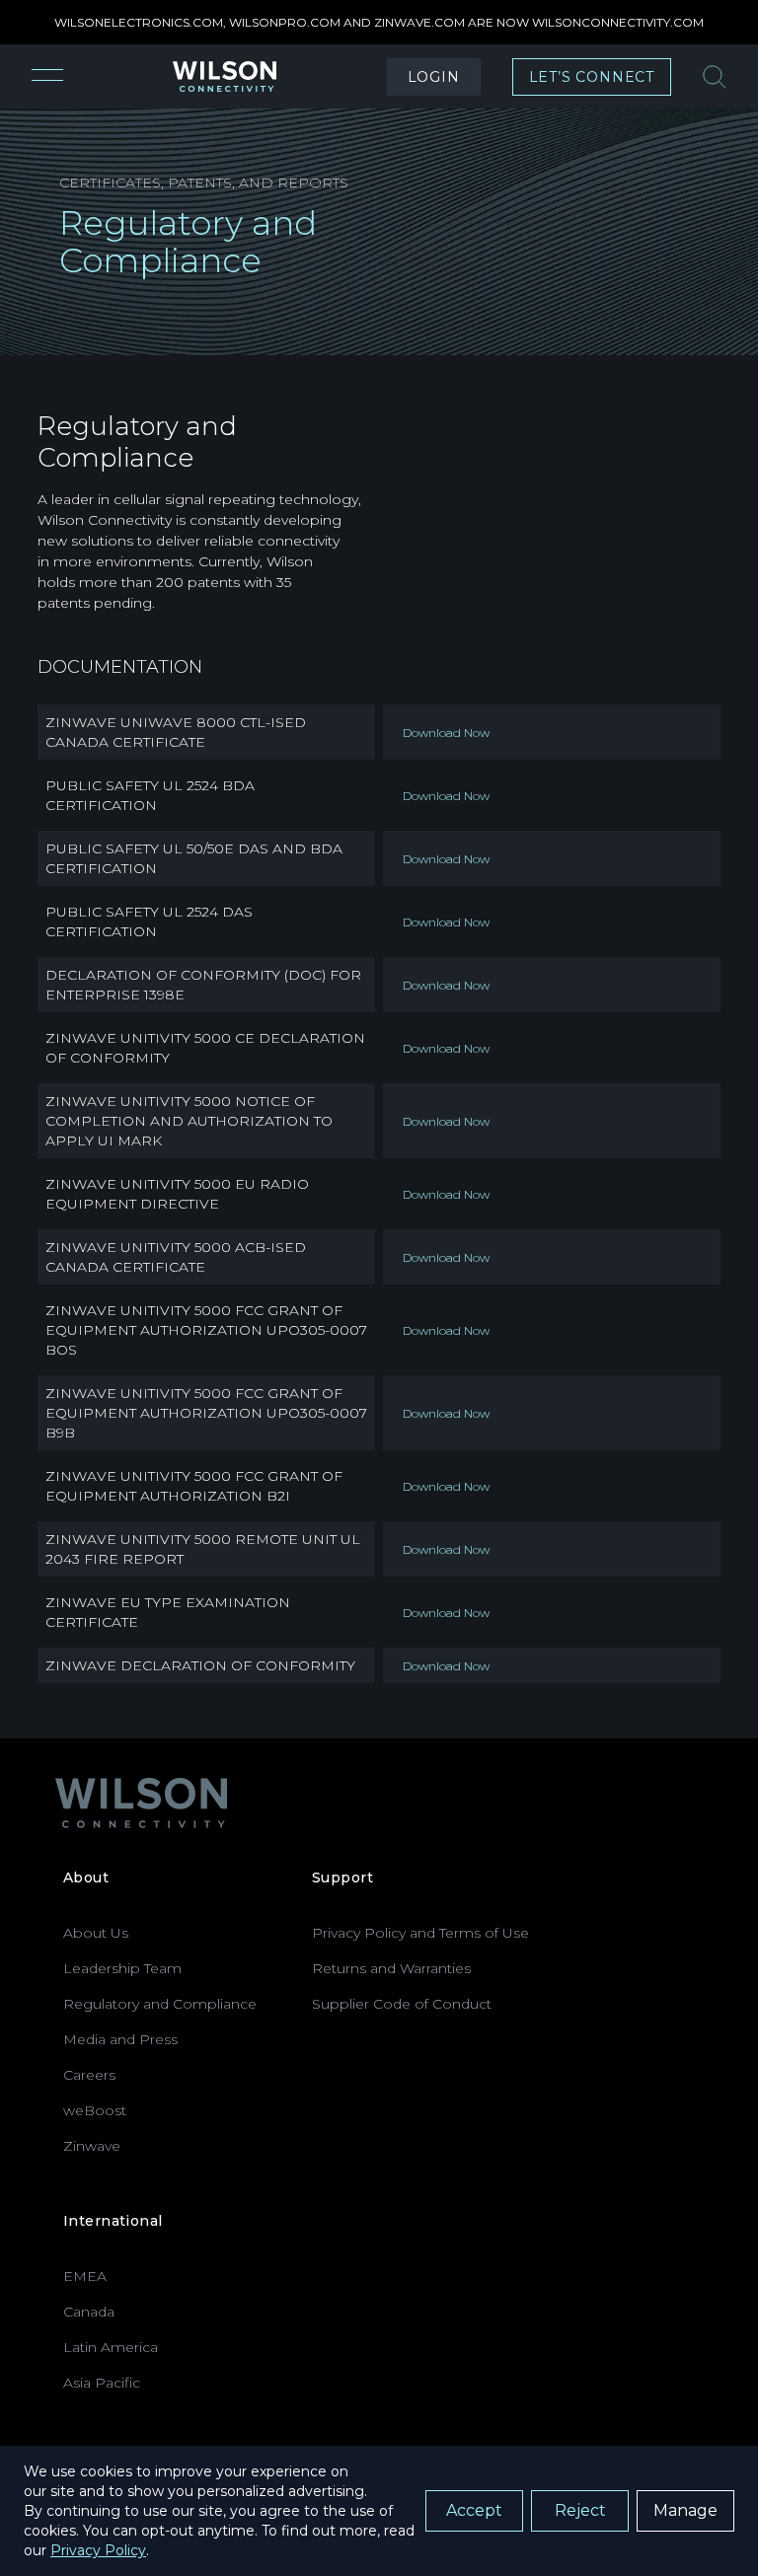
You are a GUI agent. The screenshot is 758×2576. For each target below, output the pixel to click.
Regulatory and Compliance (160, 2004)
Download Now (446, 733)
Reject (580, 2510)
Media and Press (120, 2039)
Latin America (111, 2347)
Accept (474, 2510)
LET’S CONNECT (592, 77)
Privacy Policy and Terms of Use (420, 1933)
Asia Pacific (102, 2383)
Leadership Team (122, 1968)
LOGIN (434, 77)
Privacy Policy (98, 2550)
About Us (96, 1933)
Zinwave (92, 2146)
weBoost (95, 2110)
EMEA (85, 2276)
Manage (685, 2510)
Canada (89, 2312)
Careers (89, 2075)
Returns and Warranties (391, 1968)
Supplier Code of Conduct (402, 2004)
